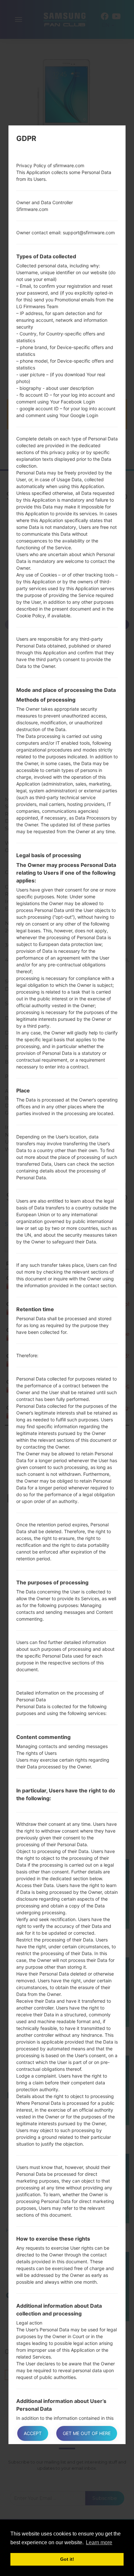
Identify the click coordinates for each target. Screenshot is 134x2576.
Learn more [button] (99, 2542)
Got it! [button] (67, 2559)
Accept (33, 2433)
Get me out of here (87, 2433)
